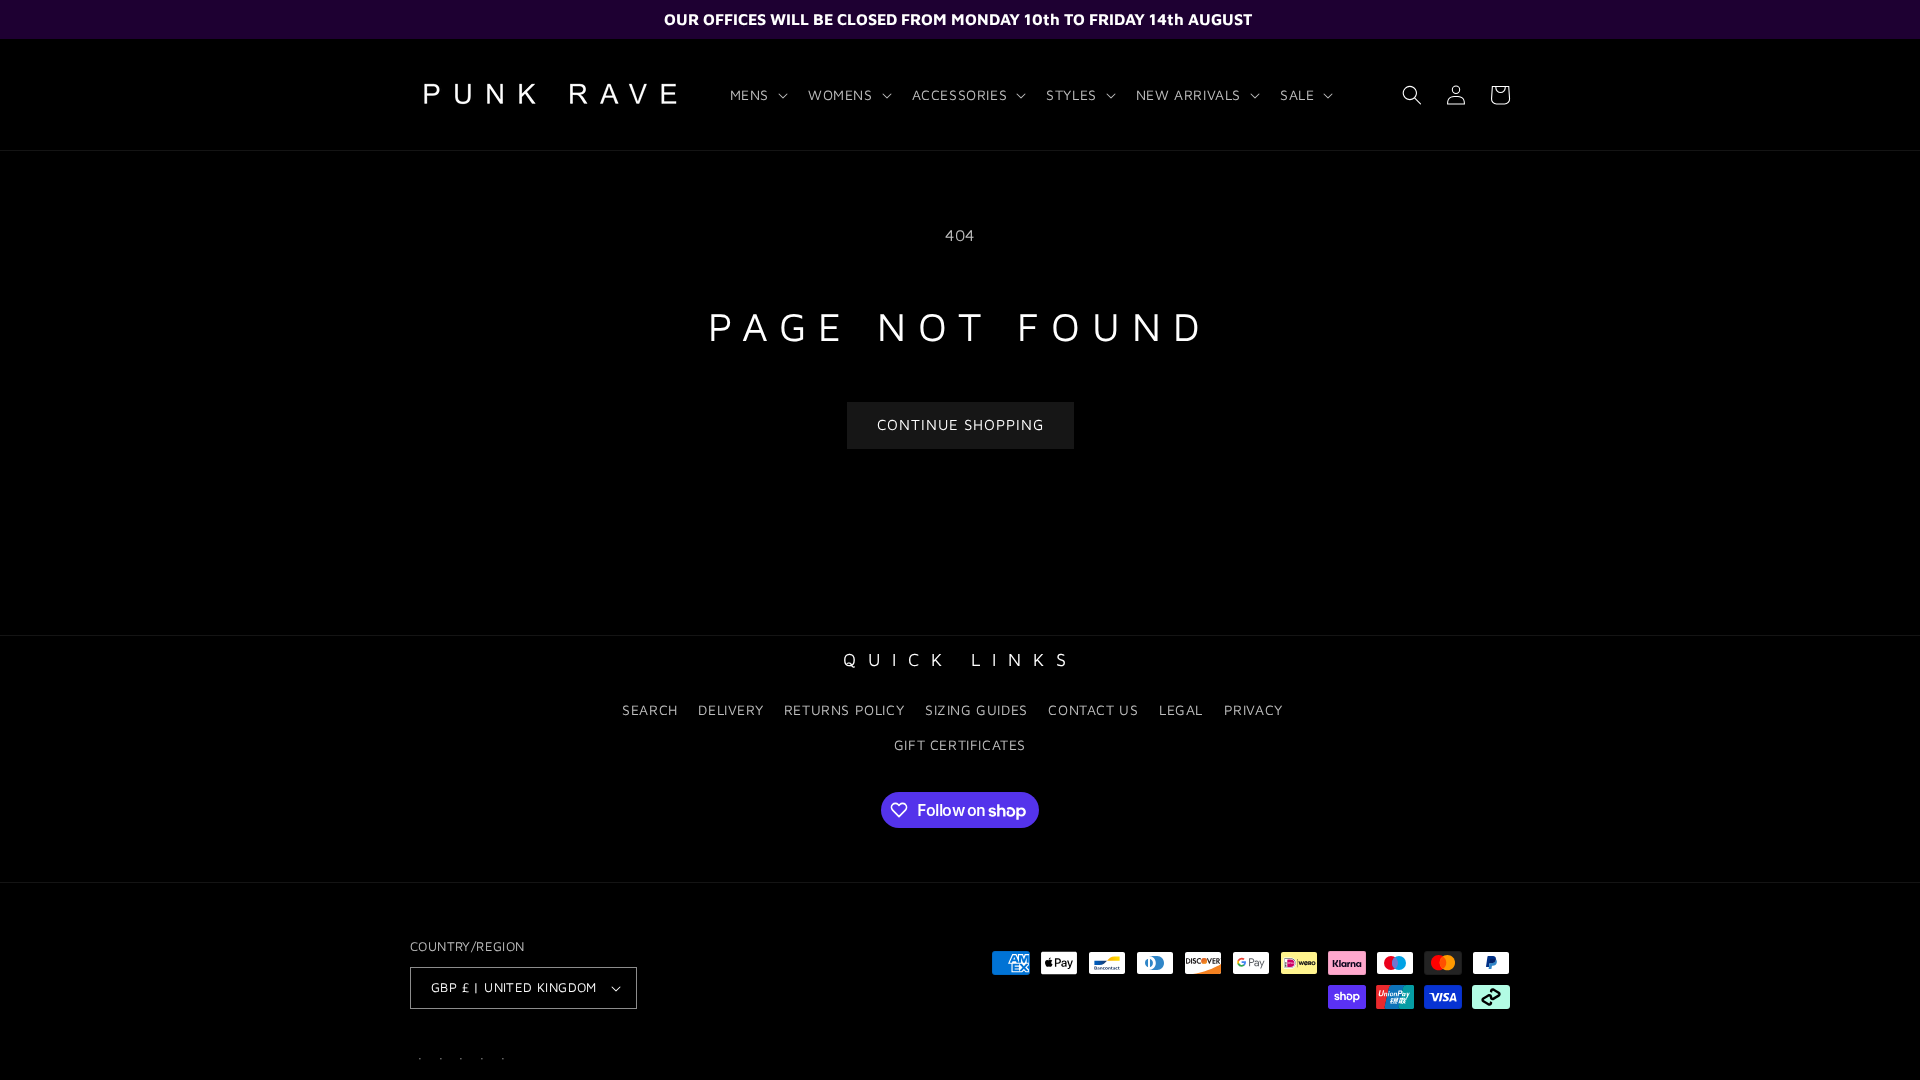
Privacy (1253, 709)
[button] (757, 95)
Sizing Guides (976, 709)
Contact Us (1093, 709)
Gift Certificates (960, 744)
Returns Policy (844, 709)
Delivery (730, 709)
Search (650, 709)
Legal (1181, 709)
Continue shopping (960, 424)
